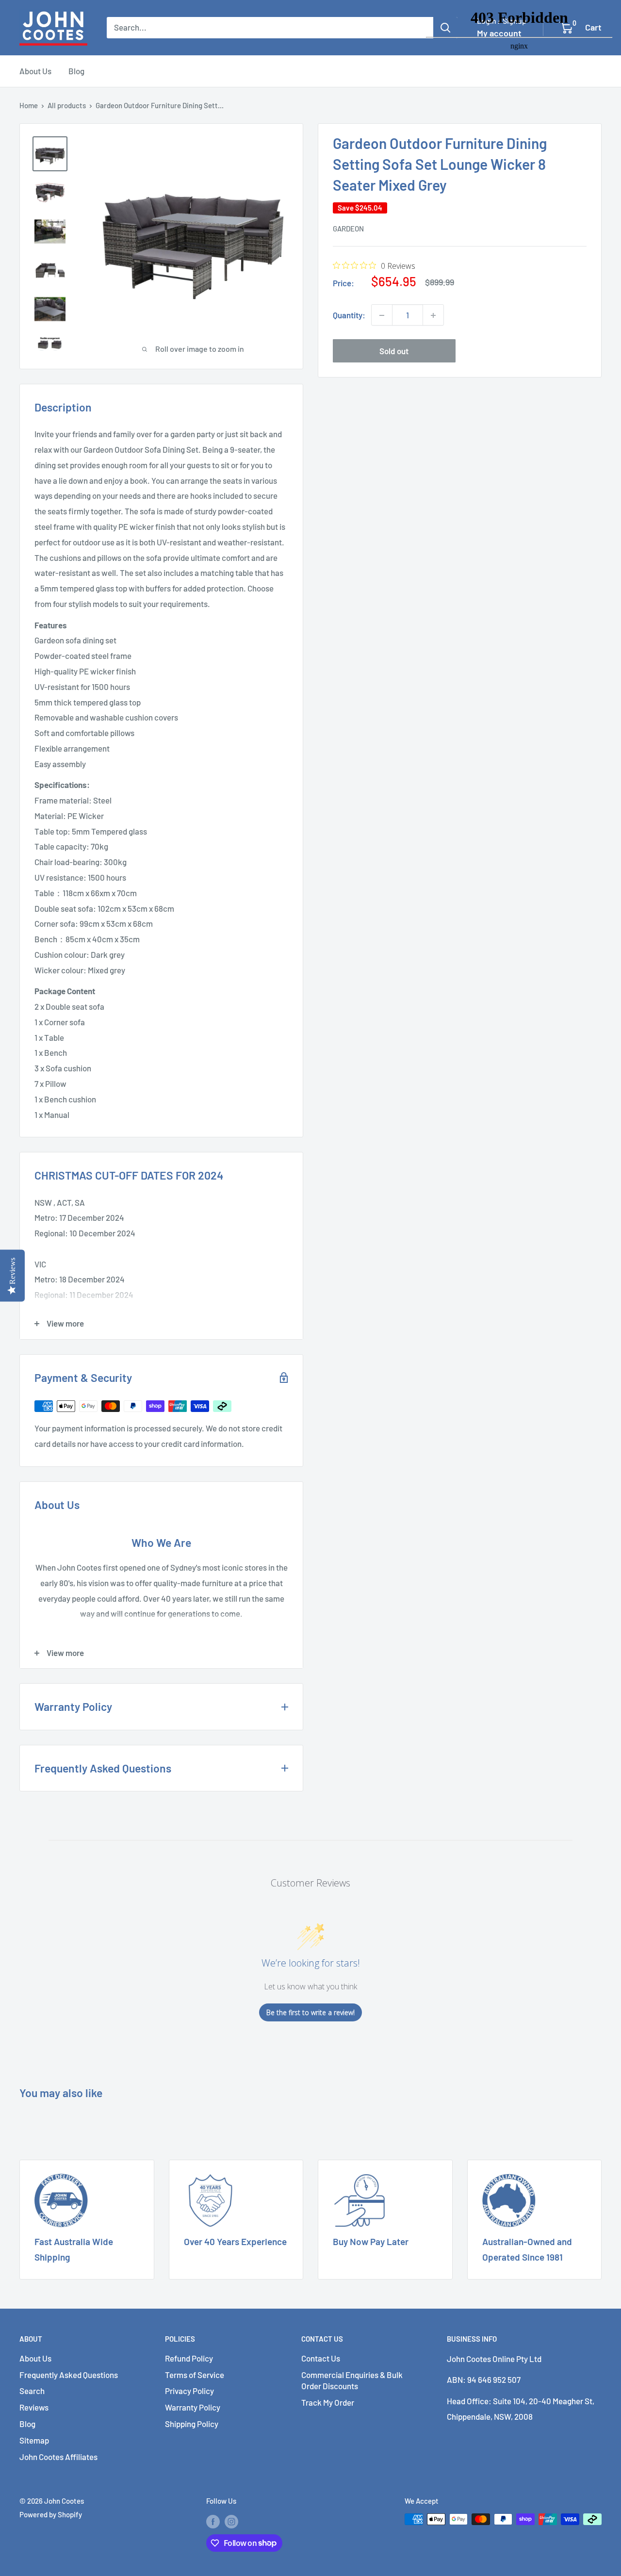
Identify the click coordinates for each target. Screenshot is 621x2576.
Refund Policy (189, 2358)
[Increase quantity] (433, 315)
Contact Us (321, 2358)
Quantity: (349, 315)
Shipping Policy (192, 2424)
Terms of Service (195, 2375)
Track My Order (328, 2402)
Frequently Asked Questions (69, 2375)
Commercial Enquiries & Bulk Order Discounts (352, 2380)
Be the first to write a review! (310, 2012)
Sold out (394, 351)
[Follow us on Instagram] (231, 2521)
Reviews (34, 2407)
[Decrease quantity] (382, 315)
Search (32, 2391)
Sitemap (34, 2440)
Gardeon (348, 229)
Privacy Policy (189, 2391)
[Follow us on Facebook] (213, 2521)
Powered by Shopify (51, 2514)
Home (29, 105)
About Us (35, 71)
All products (67, 105)
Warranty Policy (193, 2407)
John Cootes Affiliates (58, 2457)
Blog (76, 71)
